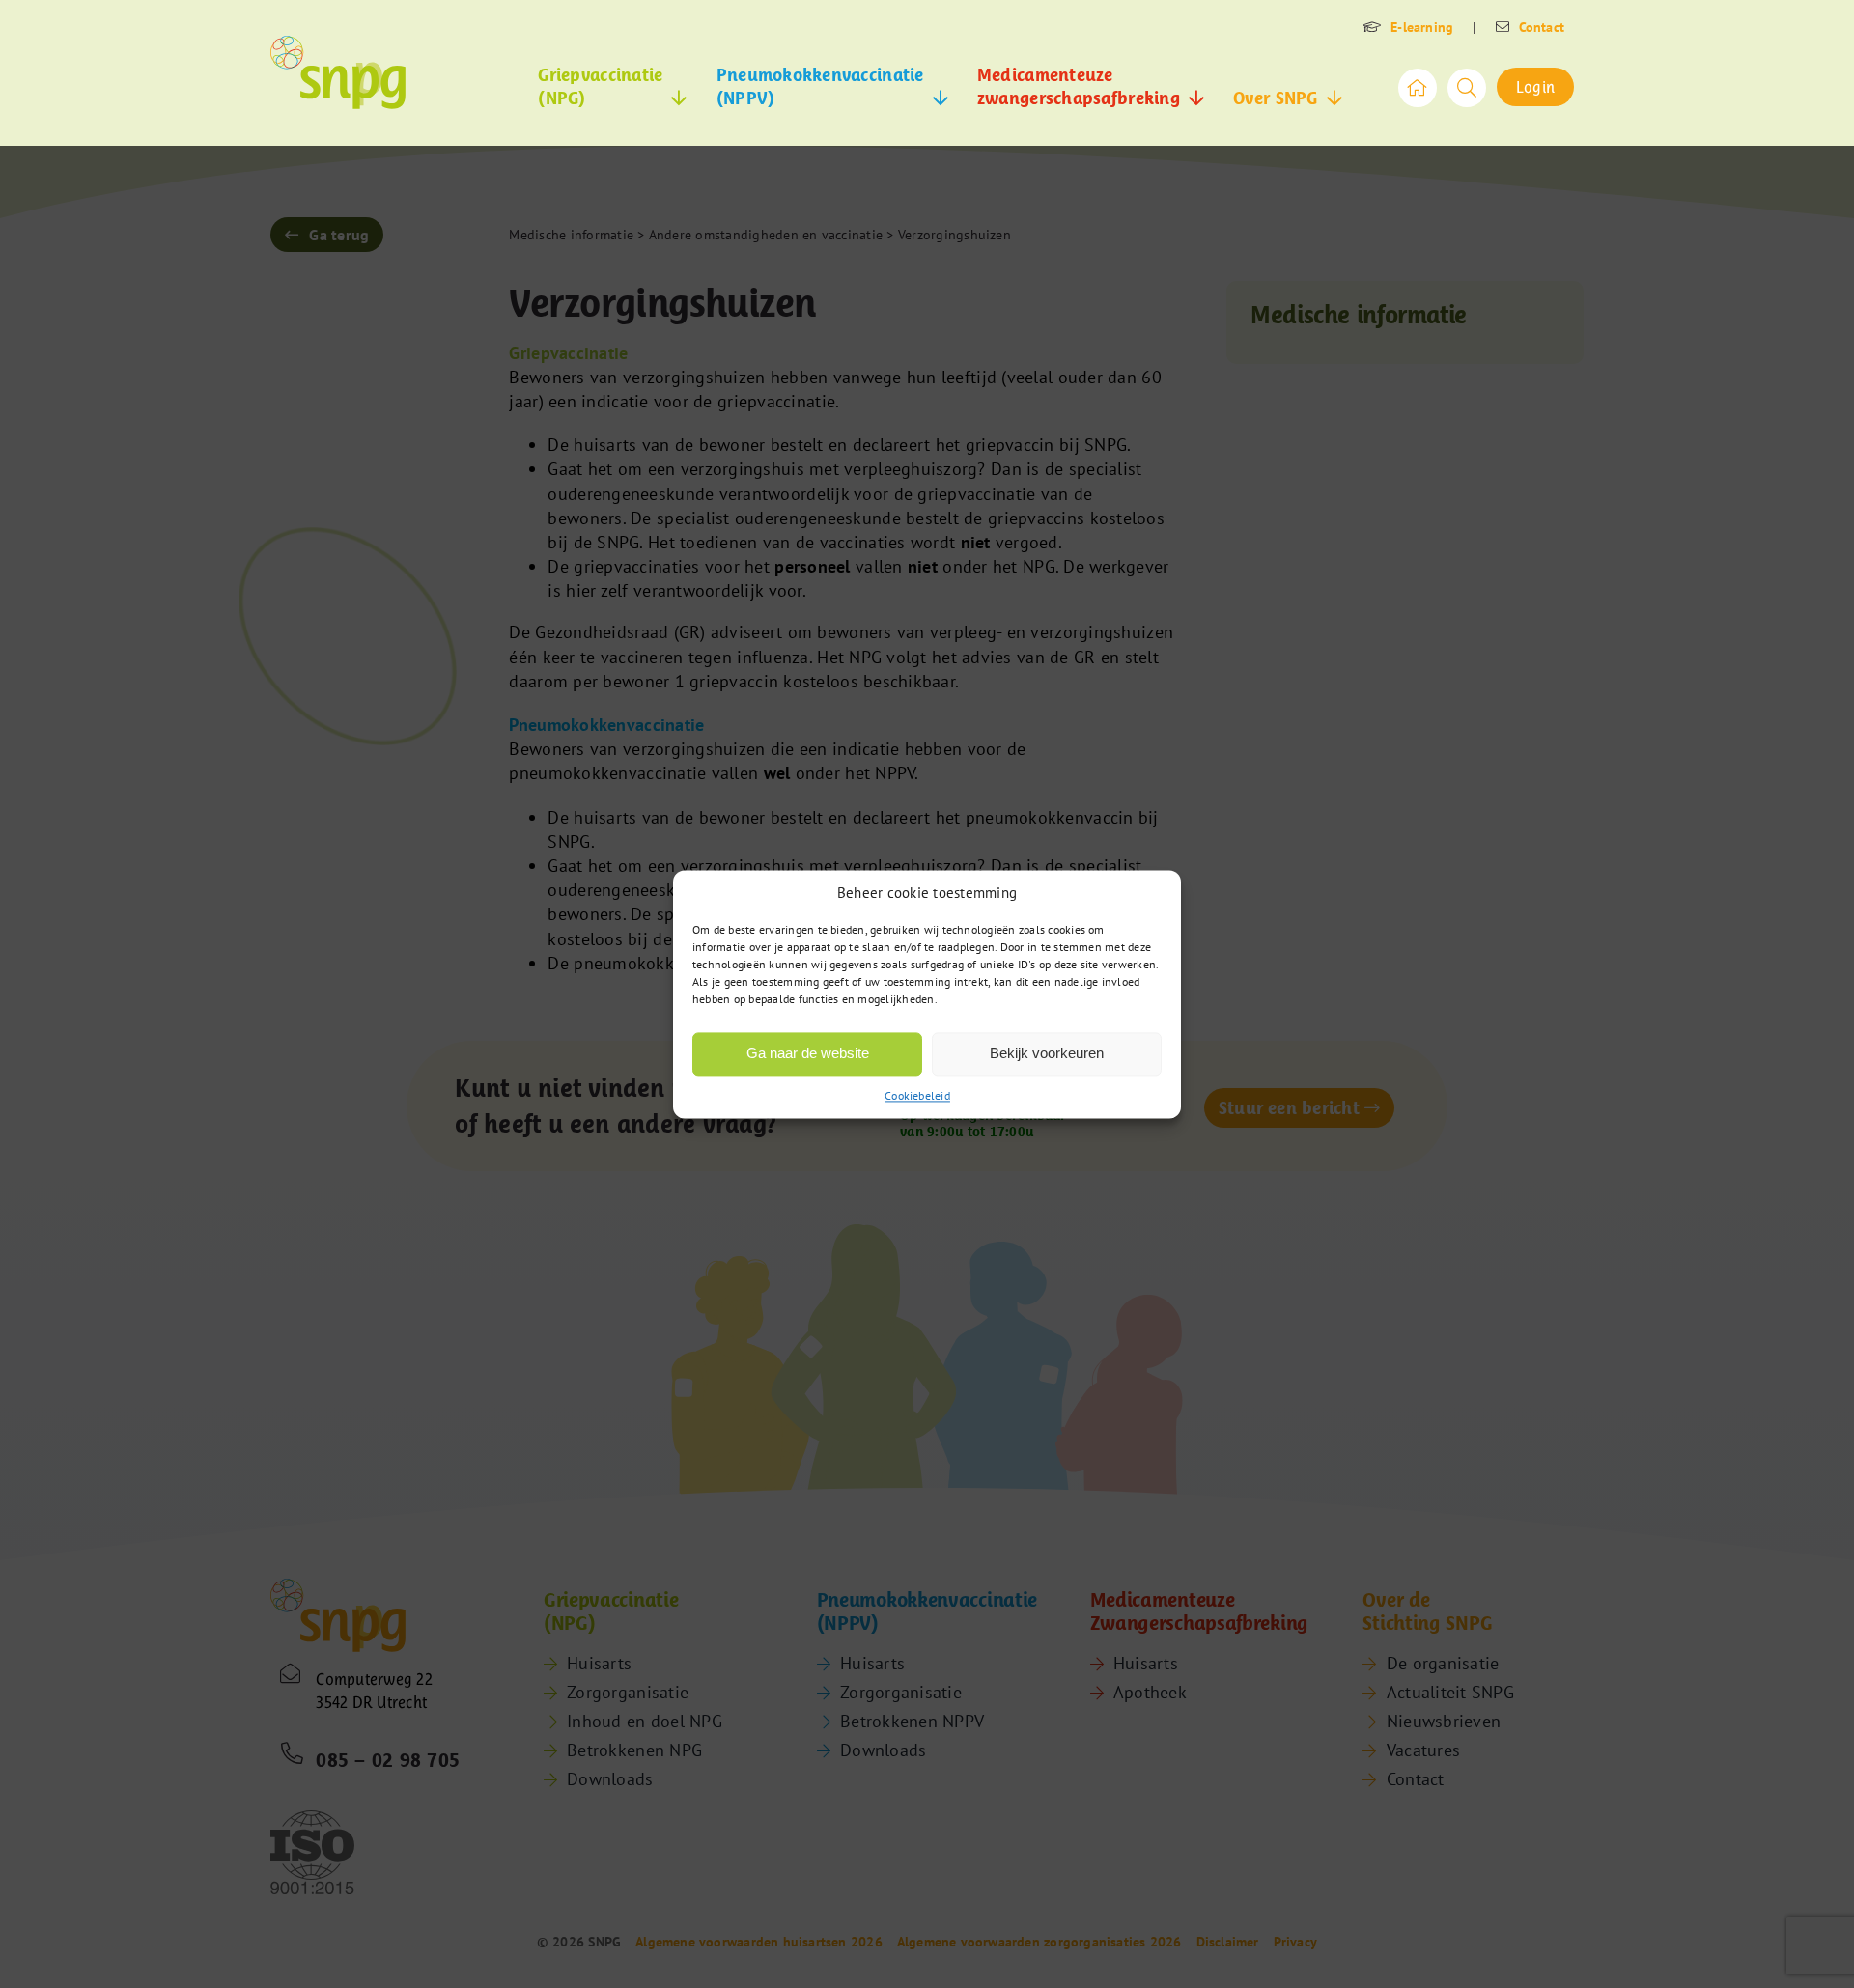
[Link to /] (1418, 88)
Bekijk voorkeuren (1047, 1053)
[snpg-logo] (338, 72)
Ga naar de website (808, 1053)
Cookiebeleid (917, 1095)
